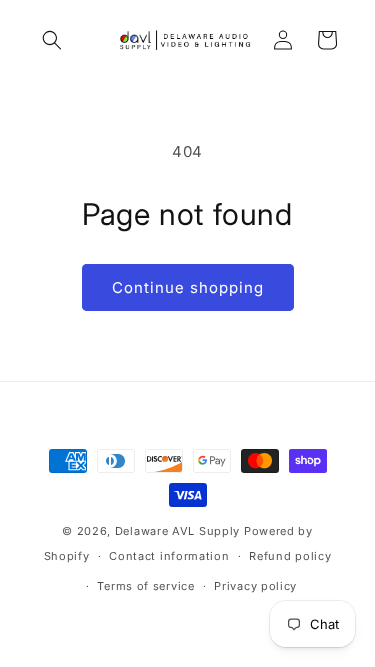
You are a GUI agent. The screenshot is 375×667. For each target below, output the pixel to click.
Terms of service (145, 586)
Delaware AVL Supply (177, 531)
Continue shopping (188, 287)
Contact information (169, 556)
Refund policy (290, 556)
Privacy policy (255, 586)
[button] (52, 40)
